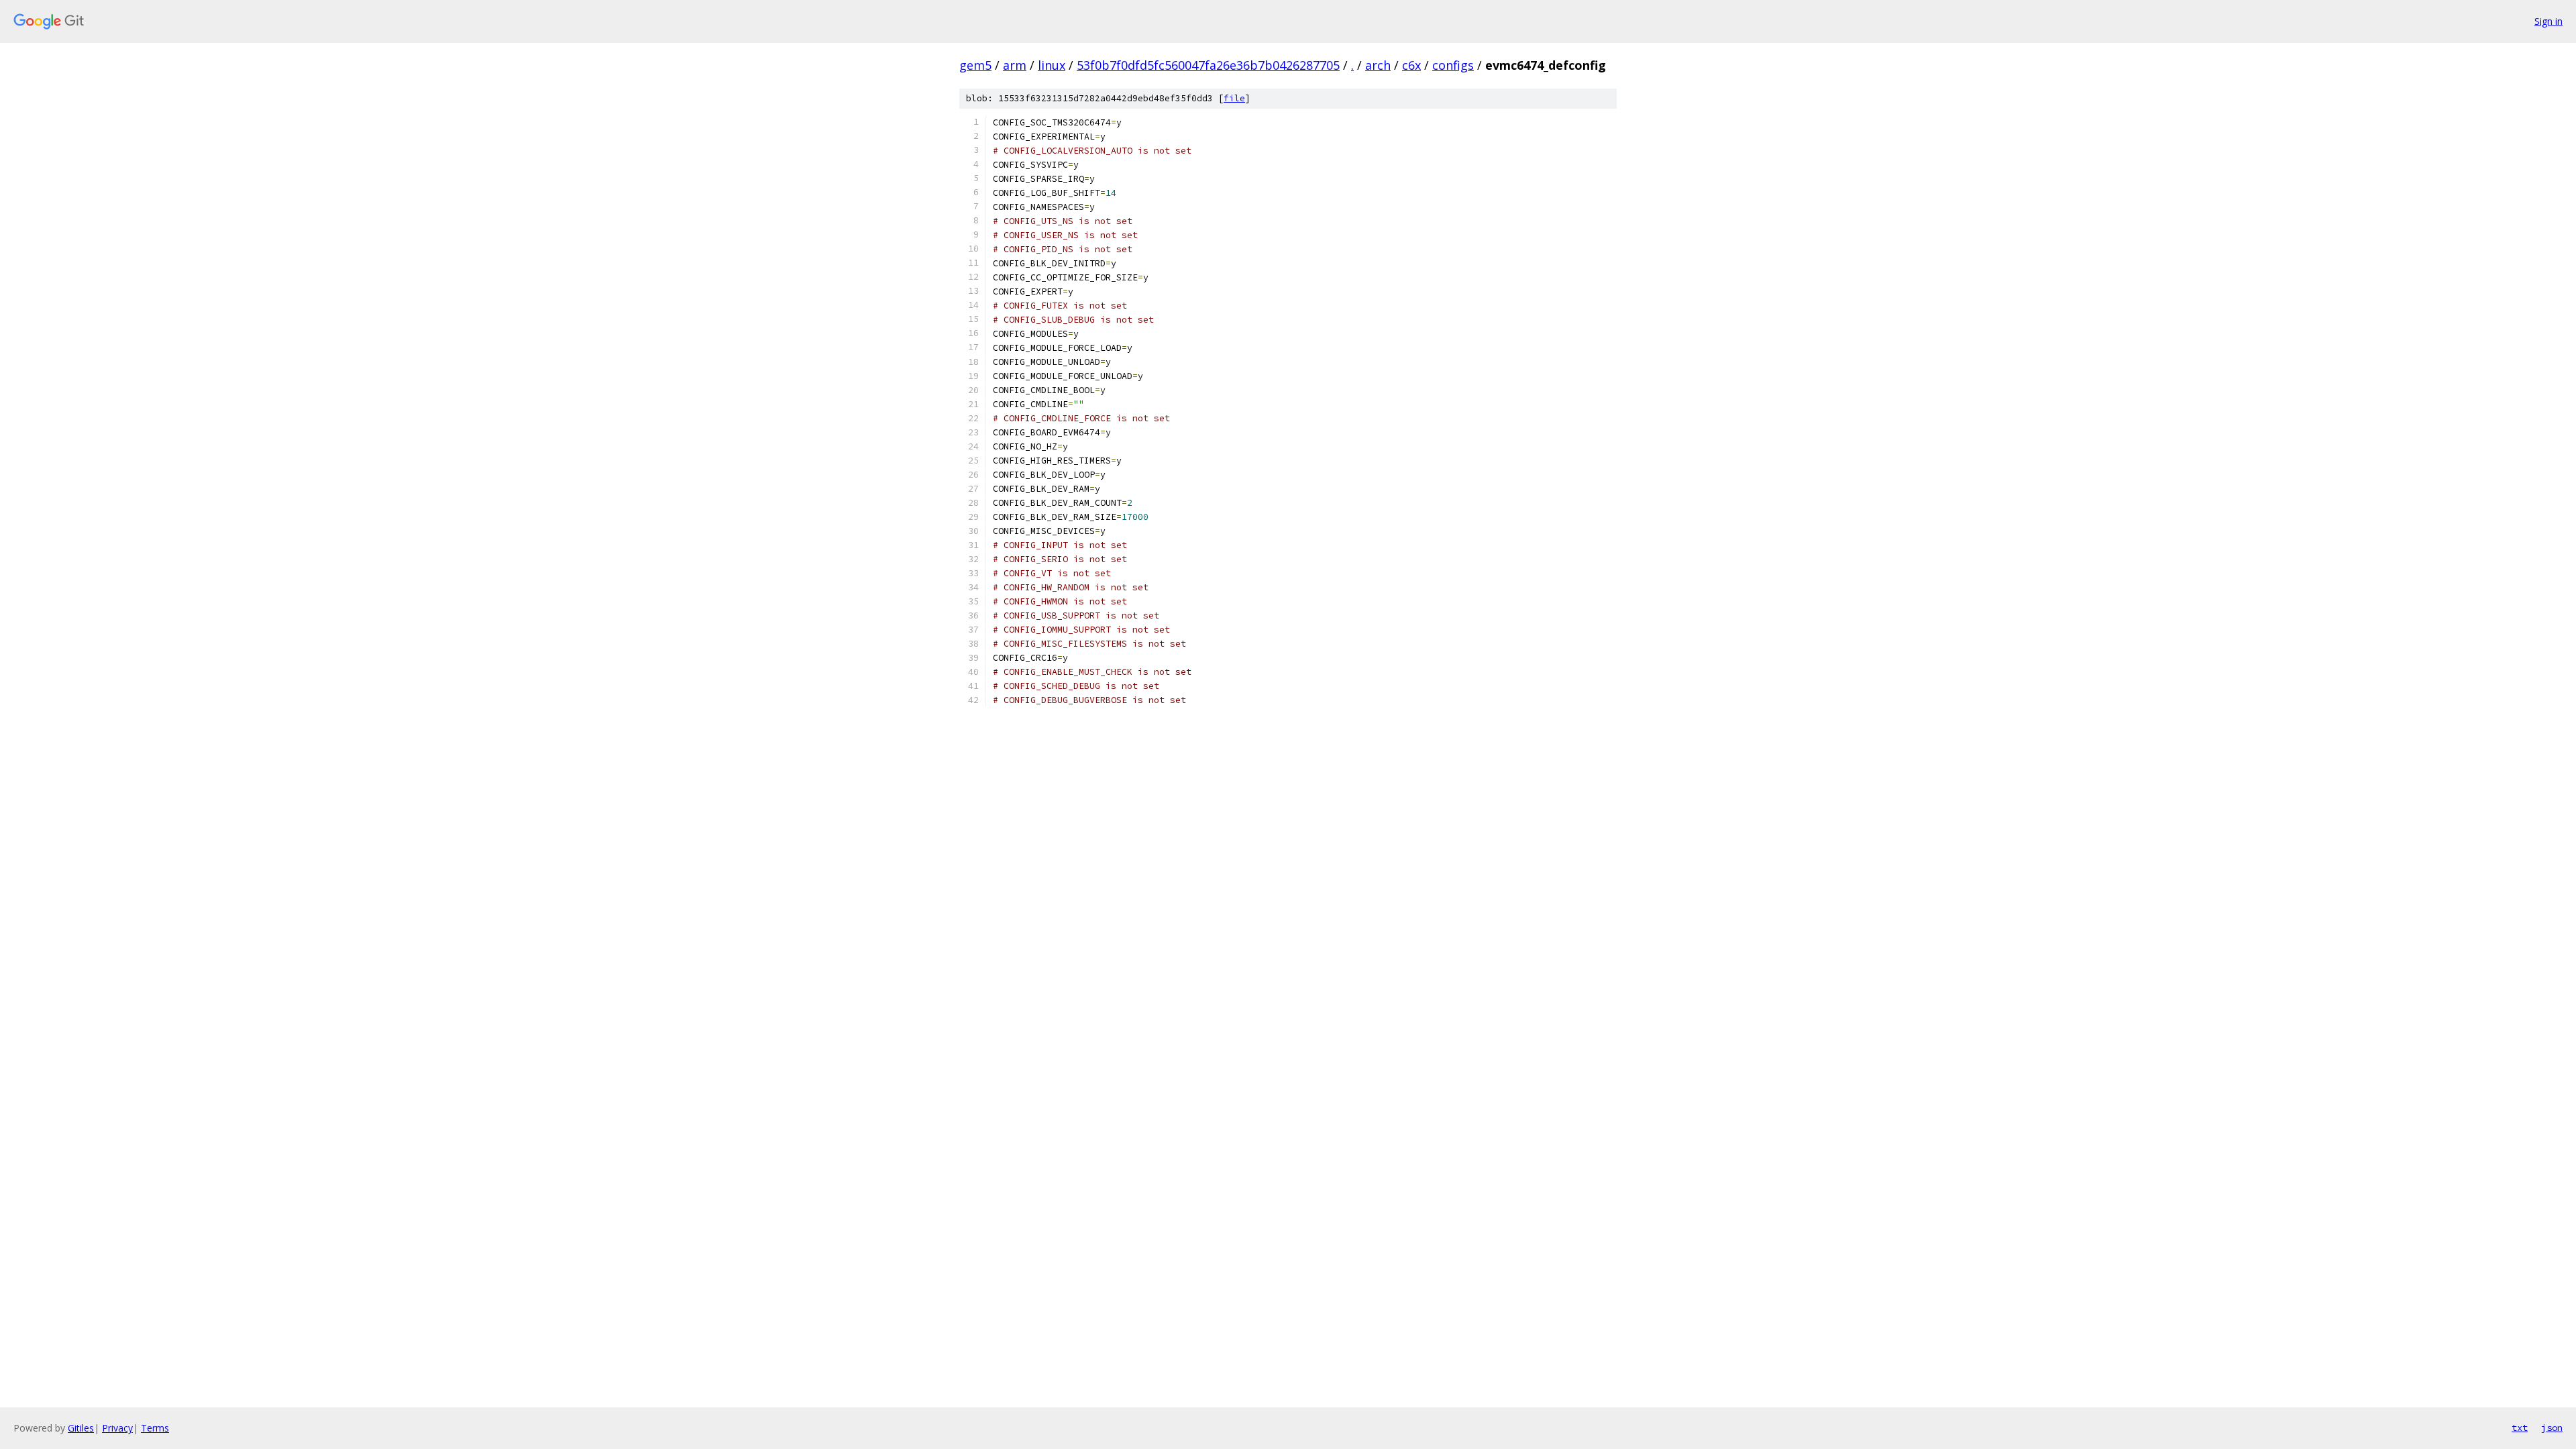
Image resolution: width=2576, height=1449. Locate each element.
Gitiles (81, 1428)
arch (1378, 65)
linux (1052, 65)
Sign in (2548, 21)
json (2552, 1428)
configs (1453, 65)
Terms (155, 1428)
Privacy (117, 1428)
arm (1015, 65)
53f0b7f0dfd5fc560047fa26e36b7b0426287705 (1208, 65)
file (1234, 98)
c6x (1411, 65)
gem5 (975, 65)
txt (2520, 1428)
